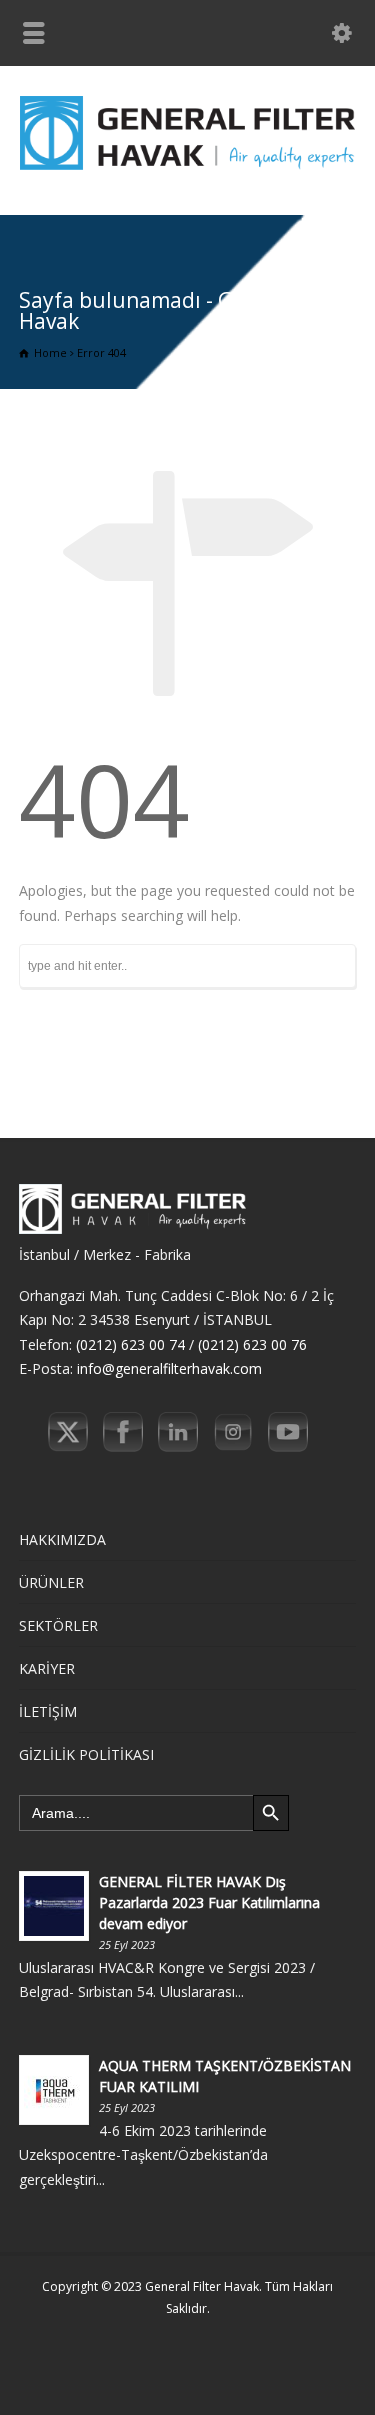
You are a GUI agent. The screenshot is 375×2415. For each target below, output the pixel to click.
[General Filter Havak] (187, 172)
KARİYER (47, 1668)
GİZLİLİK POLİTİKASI (86, 1754)
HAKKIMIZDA (62, 1539)
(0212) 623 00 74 (130, 1344)
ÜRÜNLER (51, 1582)
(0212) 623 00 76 (252, 1344)
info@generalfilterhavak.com (169, 1368)
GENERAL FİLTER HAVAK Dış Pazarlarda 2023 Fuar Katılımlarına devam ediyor (209, 1902)
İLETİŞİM (48, 1711)
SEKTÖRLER (58, 1625)
